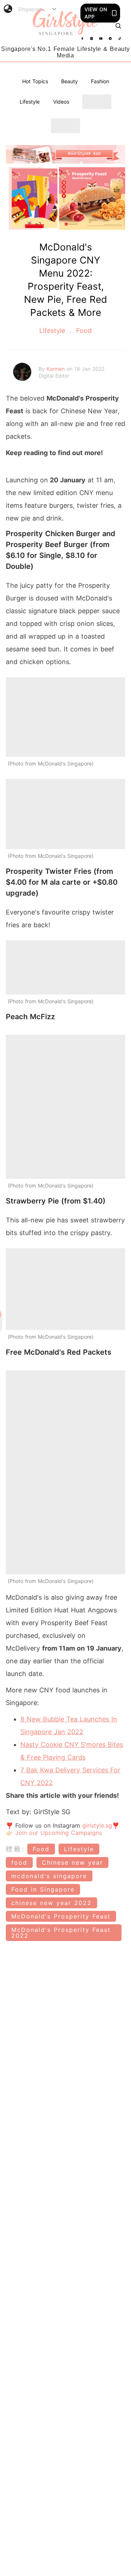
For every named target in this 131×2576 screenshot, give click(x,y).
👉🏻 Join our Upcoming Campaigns (54, 1833)
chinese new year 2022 (51, 1903)
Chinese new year (72, 1862)
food (19, 1862)
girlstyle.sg (97, 1825)
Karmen (57, 369)
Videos (61, 102)
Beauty (70, 81)
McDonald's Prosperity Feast (61, 1916)
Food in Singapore (43, 1889)
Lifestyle (30, 102)
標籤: (15, 1849)
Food (83, 331)
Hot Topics (35, 81)
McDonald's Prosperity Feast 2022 (61, 1933)
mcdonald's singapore (49, 1876)
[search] (118, 26)
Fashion (100, 81)
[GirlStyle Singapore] (65, 22)
